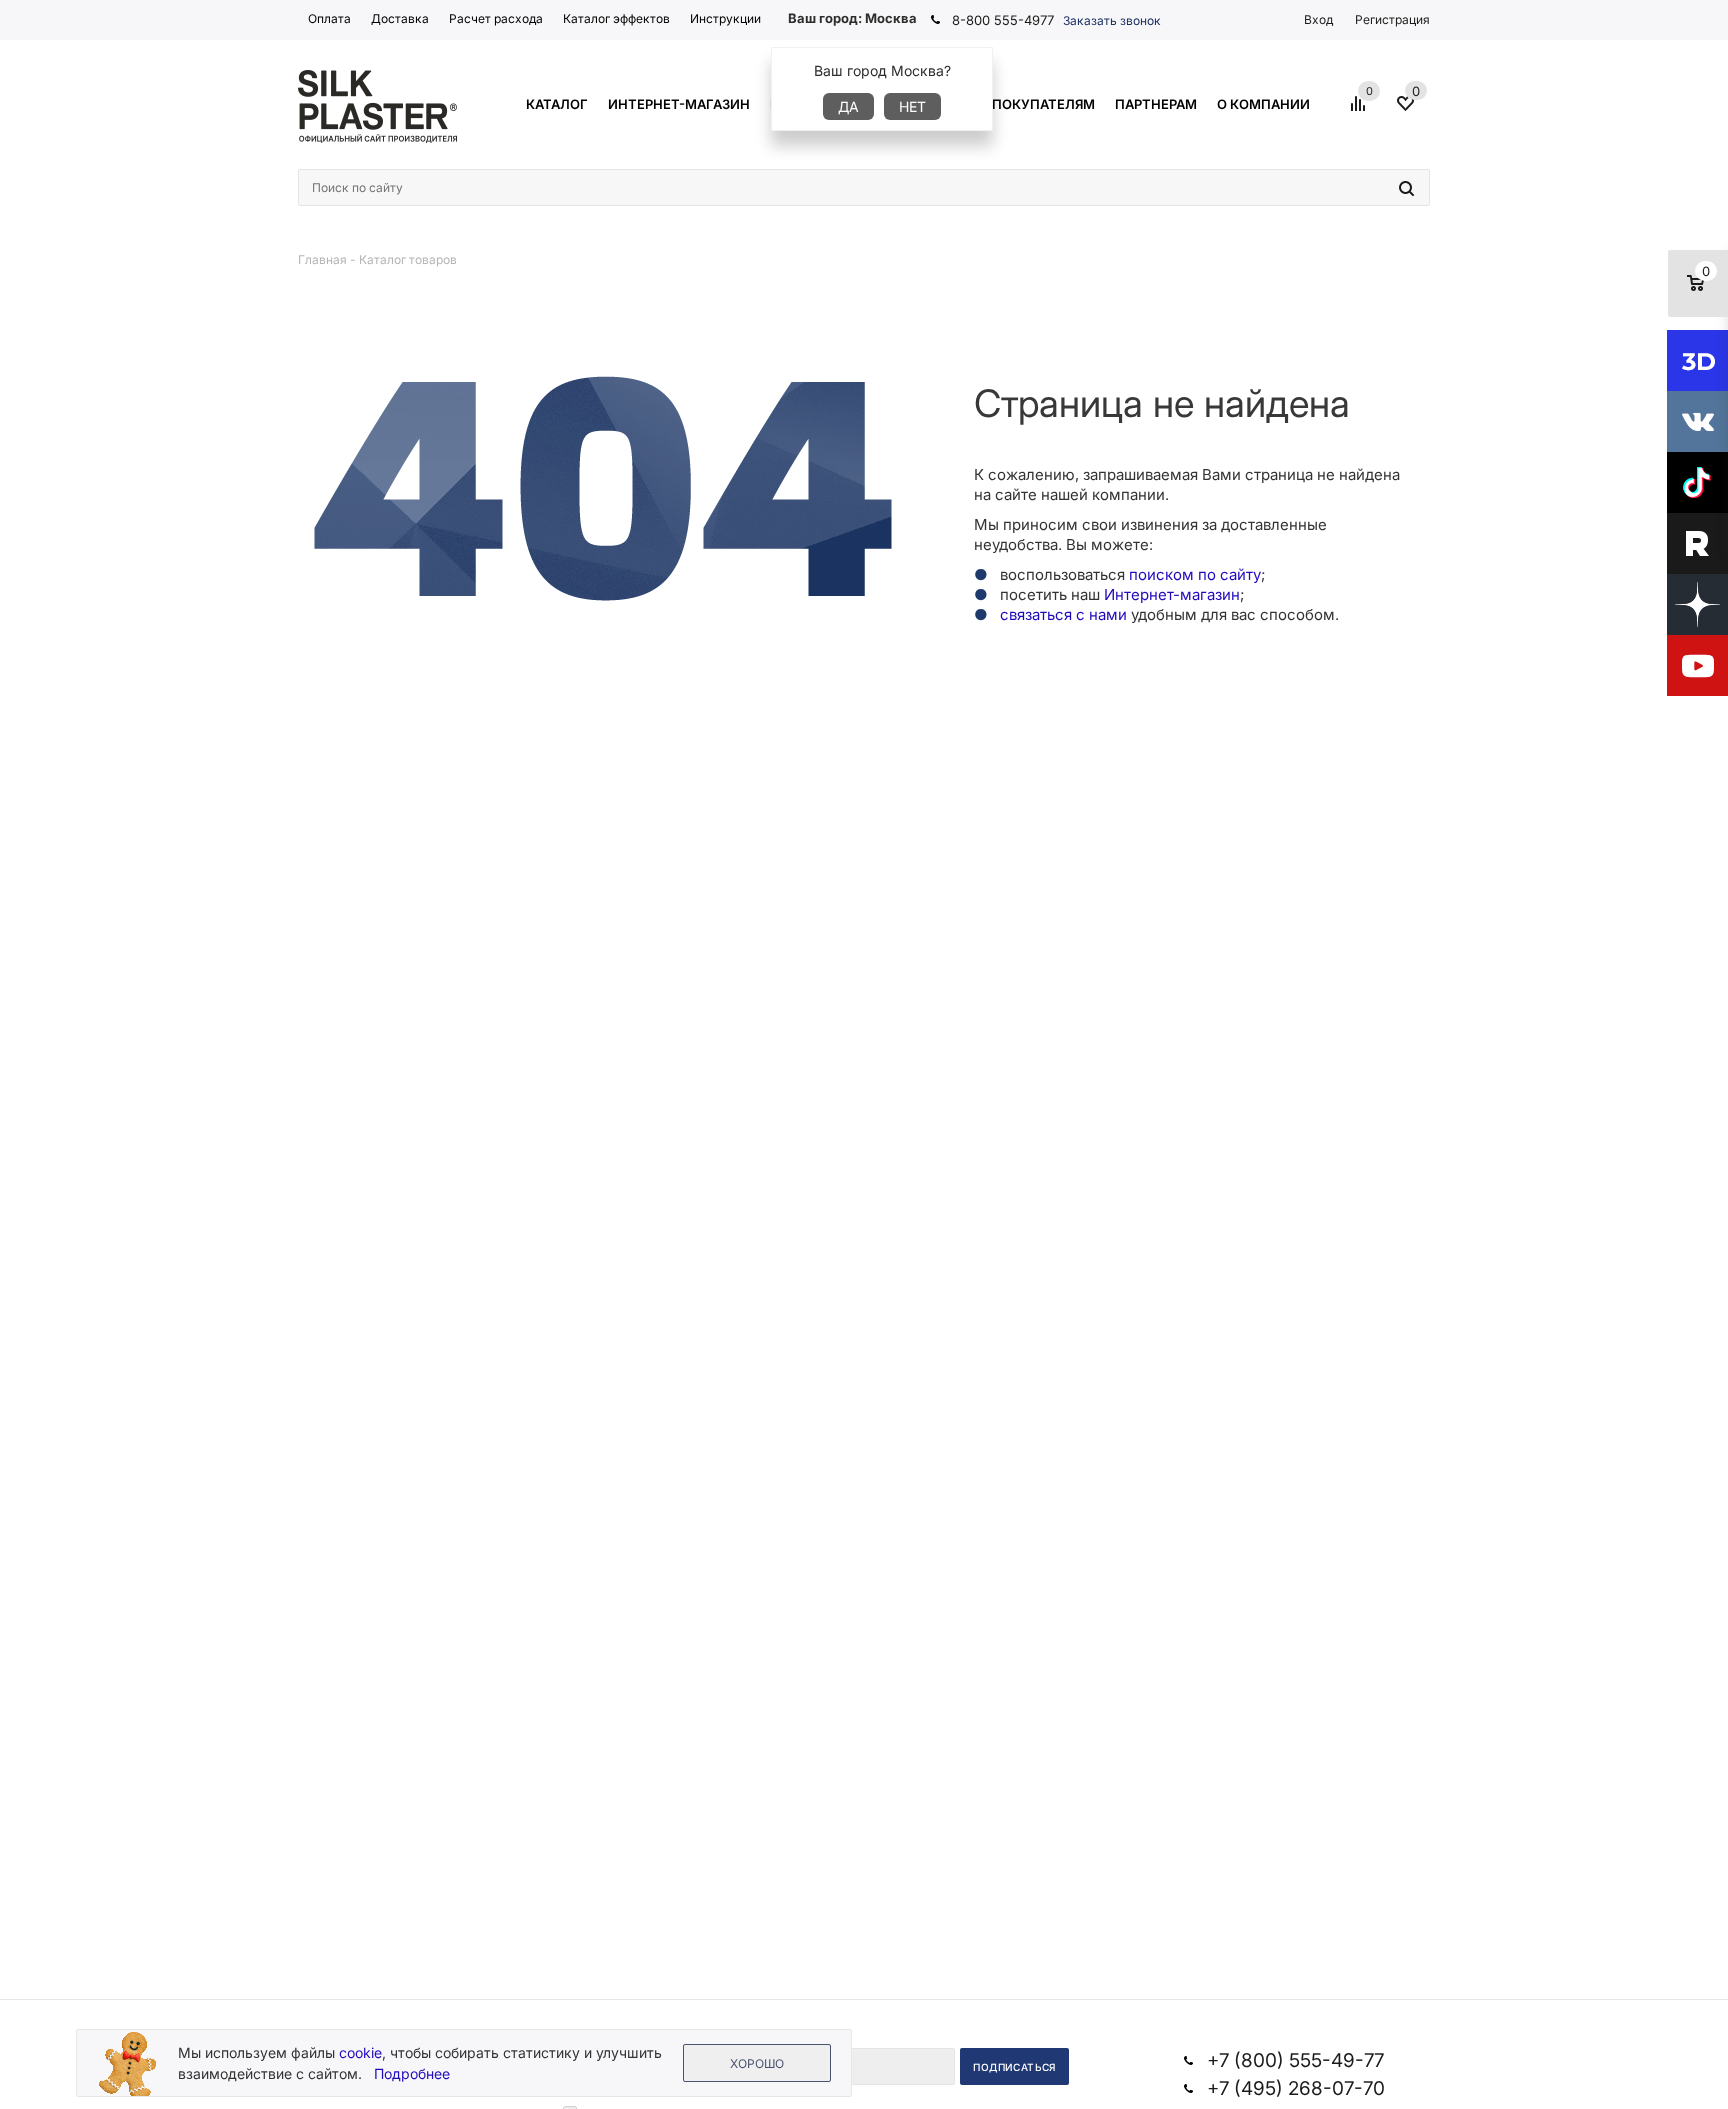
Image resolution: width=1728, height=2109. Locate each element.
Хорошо (757, 2063)
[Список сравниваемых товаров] (1361, 111)
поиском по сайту (1195, 574)
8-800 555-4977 (1003, 20)
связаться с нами (1063, 614)
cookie (360, 2052)
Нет (912, 106)
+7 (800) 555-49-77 (1295, 2060)
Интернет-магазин (1172, 594)
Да (848, 106)
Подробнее (412, 2073)
